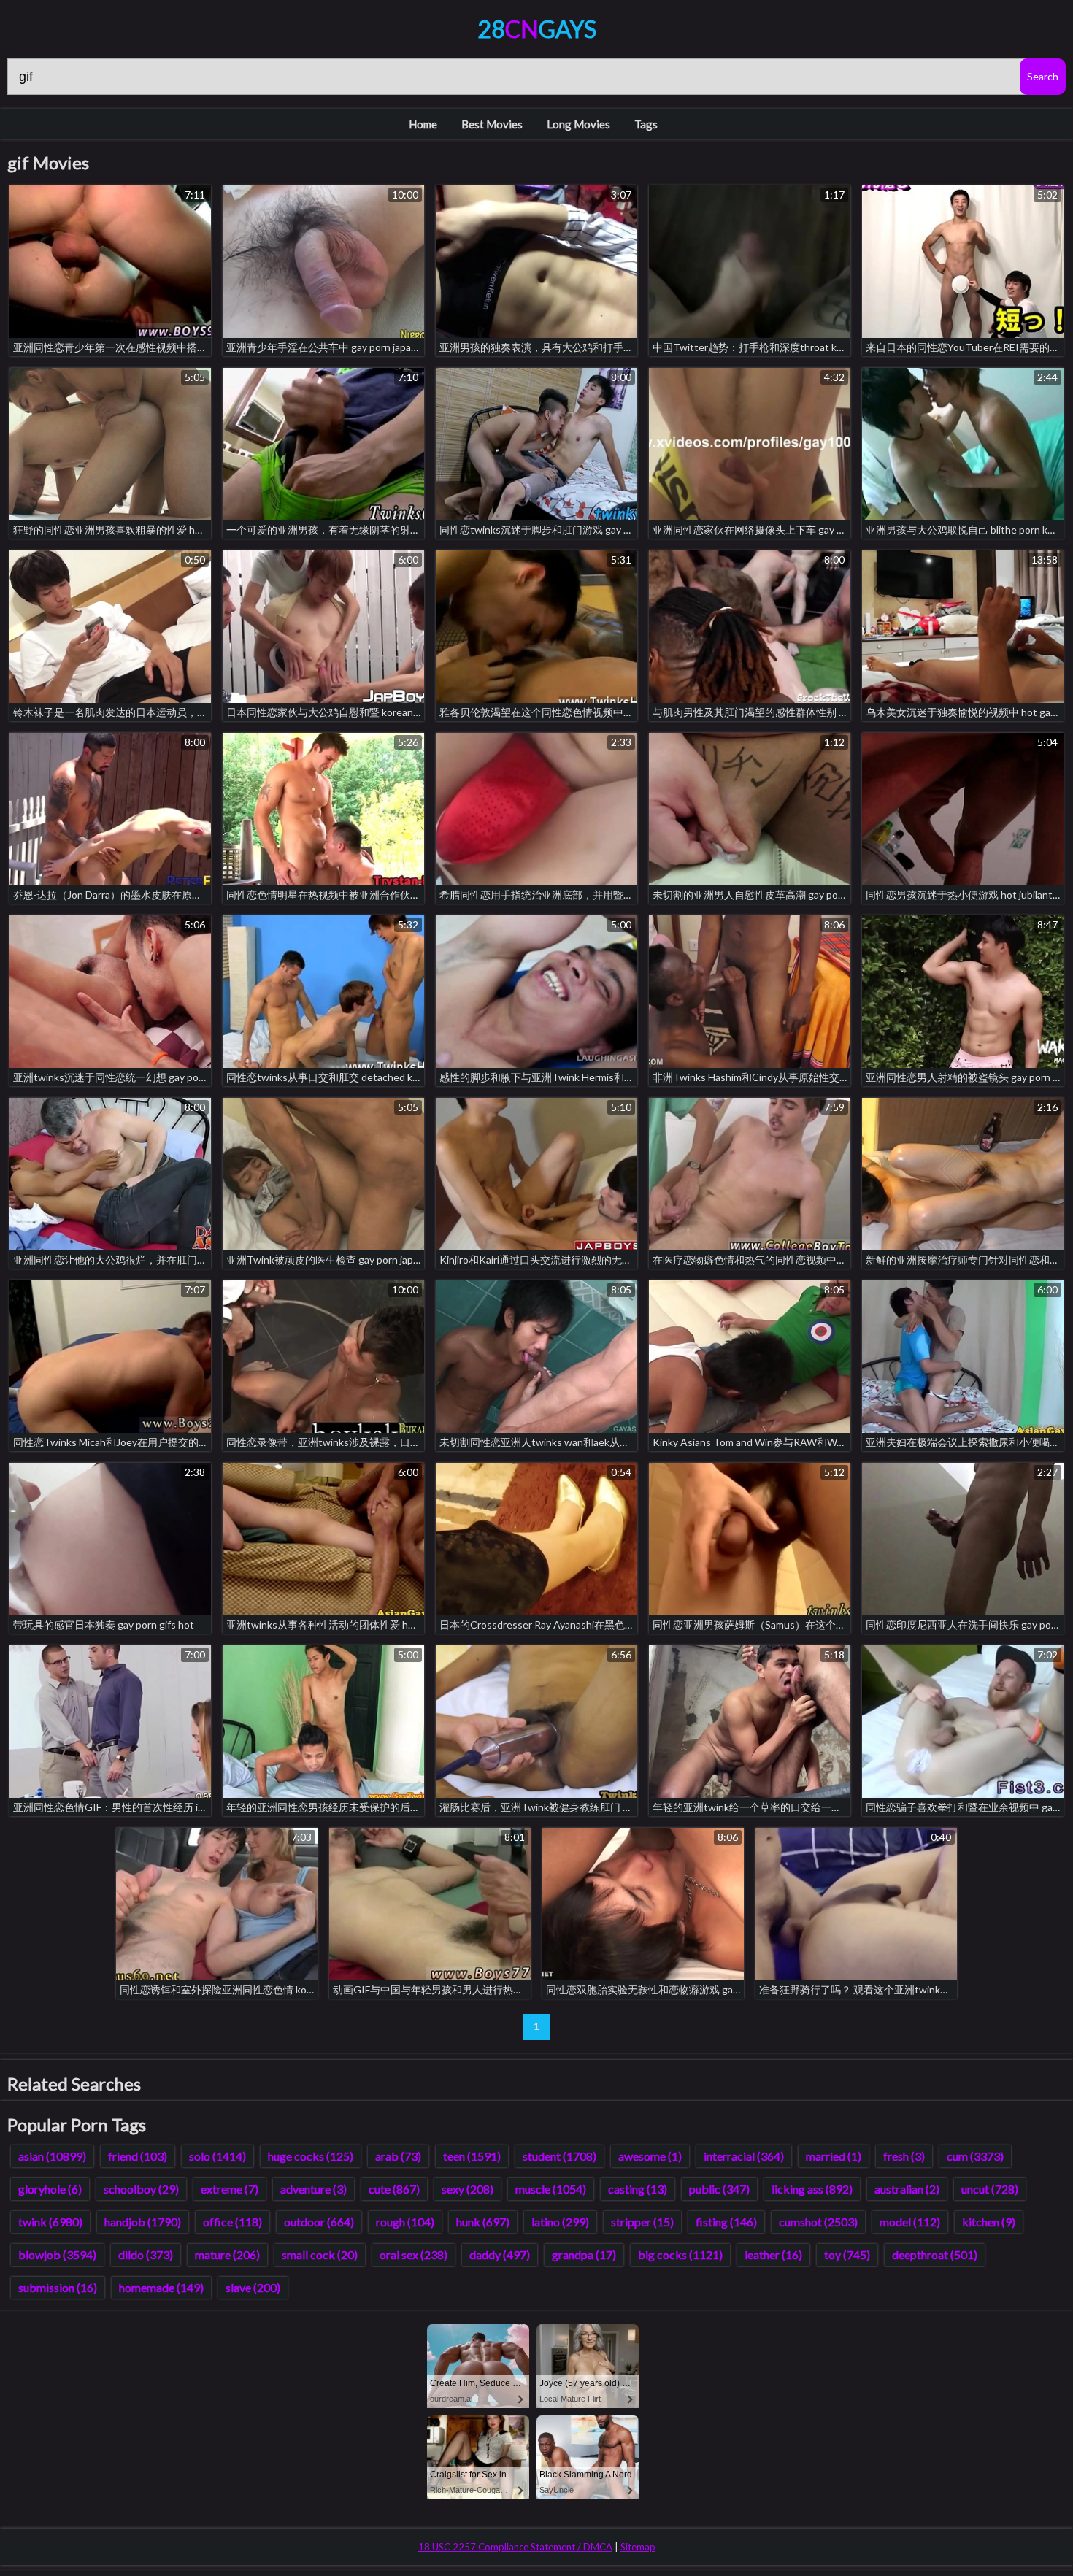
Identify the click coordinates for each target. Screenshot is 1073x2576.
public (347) (719, 2189)
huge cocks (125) (311, 2156)
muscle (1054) (551, 2189)
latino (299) (560, 2222)
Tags (646, 124)
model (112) (910, 2222)
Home (423, 124)
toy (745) (847, 2254)
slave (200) (253, 2287)
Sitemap (638, 2547)
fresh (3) (904, 2156)
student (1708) (559, 2156)
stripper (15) (642, 2222)
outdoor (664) (319, 2222)
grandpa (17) (584, 2254)
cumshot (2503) (818, 2222)
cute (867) (394, 2189)
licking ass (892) (812, 2189)
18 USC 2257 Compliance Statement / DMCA (515, 2547)
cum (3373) (975, 2156)
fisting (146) (726, 2222)
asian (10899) (52, 2156)
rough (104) (405, 2222)
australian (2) (907, 2189)
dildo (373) (146, 2254)
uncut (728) (990, 2189)
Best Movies (492, 124)
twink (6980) (50, 2222)
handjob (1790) (143, 2222)
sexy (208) (468, 2189)
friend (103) (138, 2156)
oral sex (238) (414, 2254)
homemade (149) (161, 2287)
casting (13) (638, 2189)
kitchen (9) (989, 2222)
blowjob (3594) (57, 2254)
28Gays (537, 29)
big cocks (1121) (680, 2254)
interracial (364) (744, 2156)
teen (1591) (472, 2156)
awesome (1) (650, 2156)
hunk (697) (483, 2222)
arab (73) (398, 2156)
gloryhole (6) (50, 2189)
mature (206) (227, 2254)
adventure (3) (314, 2189)
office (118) (232, 2222)
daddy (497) (500, 2254)
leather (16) (773, 2254)
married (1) (834, 2156)
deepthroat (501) (935, 2254)
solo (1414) (218, 2156)
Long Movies (578, 124)
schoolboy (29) (141, 2189)
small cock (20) (320, 2254)
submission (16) (58, 2287)
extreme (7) (230, 2189)
